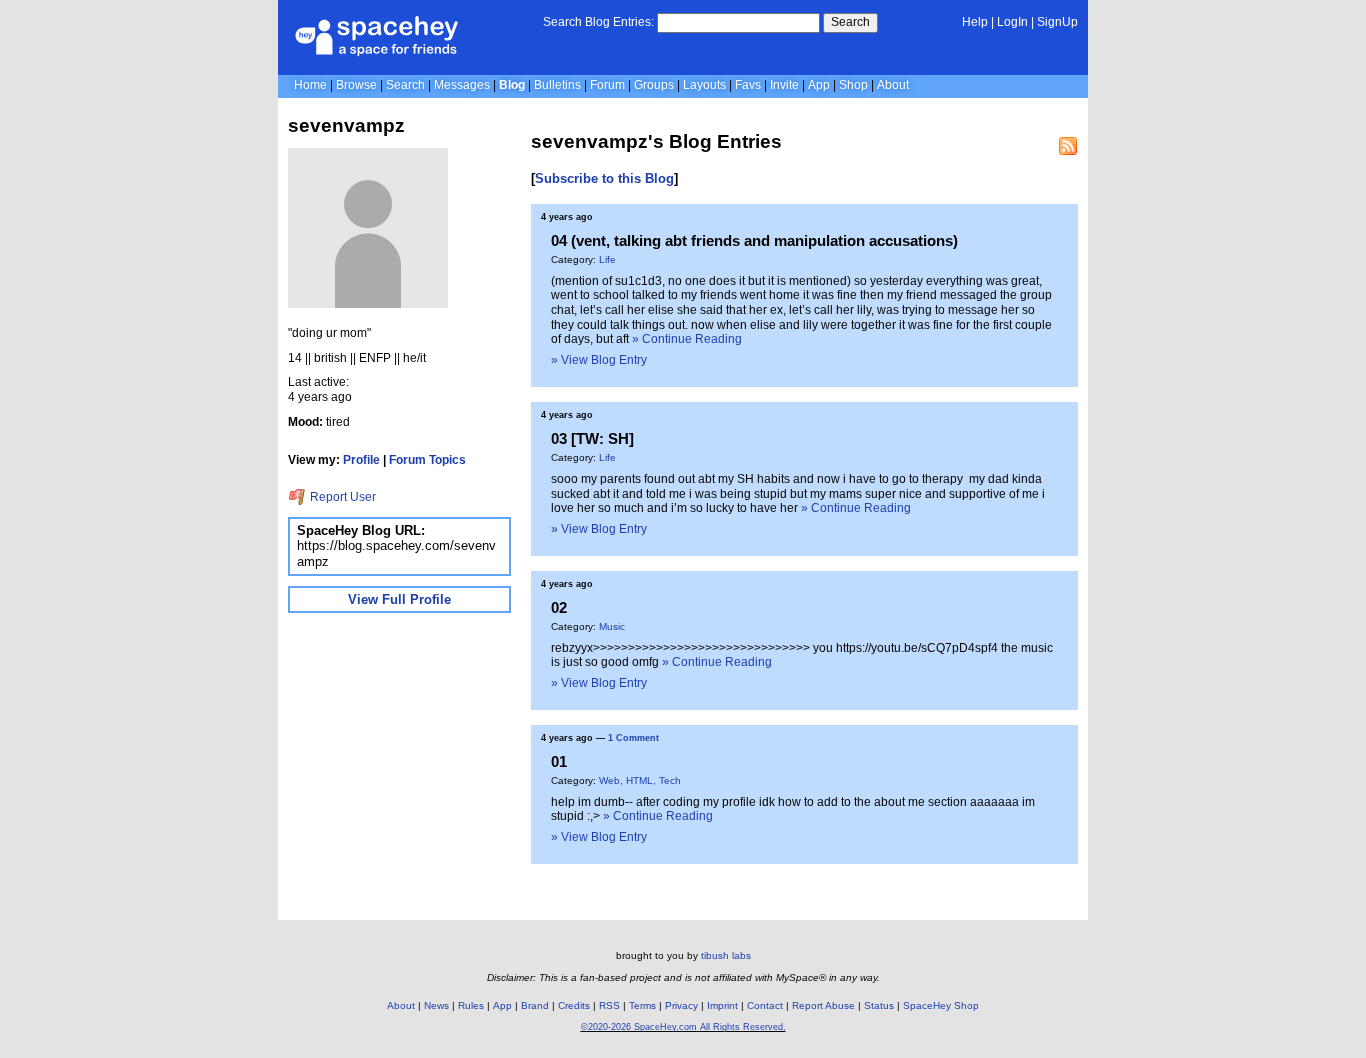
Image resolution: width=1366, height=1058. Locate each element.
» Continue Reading (687, 339)
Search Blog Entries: (598, 22)
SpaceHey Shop (941, 1005)
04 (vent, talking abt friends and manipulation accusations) (754, 240)
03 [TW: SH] (592, 438)
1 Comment (633, 738)
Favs (748, 85)
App (819, 85)
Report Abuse (823, 1005)
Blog (512, 85)
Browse (356, 85)
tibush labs (726, 955)
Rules (471, 1005)
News (436, 1005)
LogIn (1012, 22)
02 (559, 607)
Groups (654, 85)
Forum (607, 85)
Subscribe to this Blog (604, 178)
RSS (609, 1005)
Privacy (681, 1005)
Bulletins (557, 85)
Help (975, 22)
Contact (765, 1005)
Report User (341, 497)
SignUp (1057, 22)
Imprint (722, 1005)
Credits (574, 1005)
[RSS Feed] (1068, 146)
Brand (535, 1005)
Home (310, 85)
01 (559, 761)
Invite (784, 85)
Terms (642, 1005)
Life (607, 259)
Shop (853, 85)
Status (879, 1005)
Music (612, 626)
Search (850, 22)
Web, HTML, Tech (640, 780)
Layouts (704, 85)
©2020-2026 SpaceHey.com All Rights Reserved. (683, 1027)
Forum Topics (427, 460)
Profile (361, 460)
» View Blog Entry (599, 360)
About (893, 85)
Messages (462, 85)
